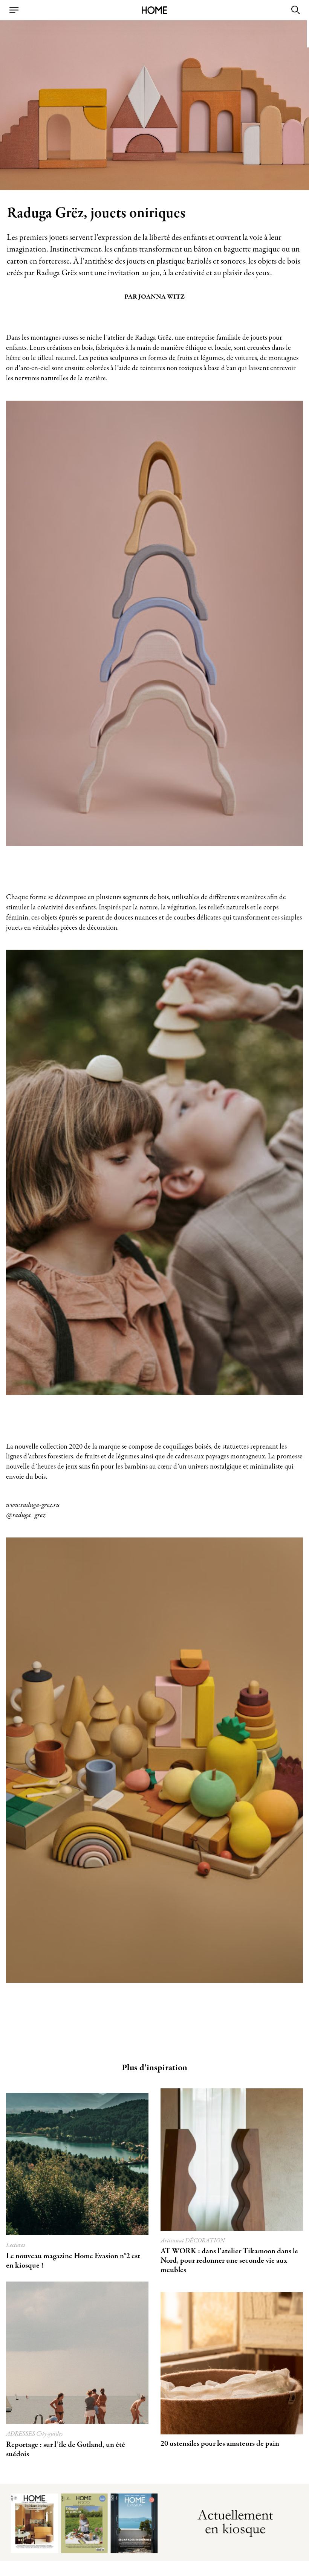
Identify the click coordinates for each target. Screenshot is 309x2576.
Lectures (16, 2245)
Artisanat (173, 2241)
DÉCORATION (205, 2241)
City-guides (50, 2434)
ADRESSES (21, 2434)
